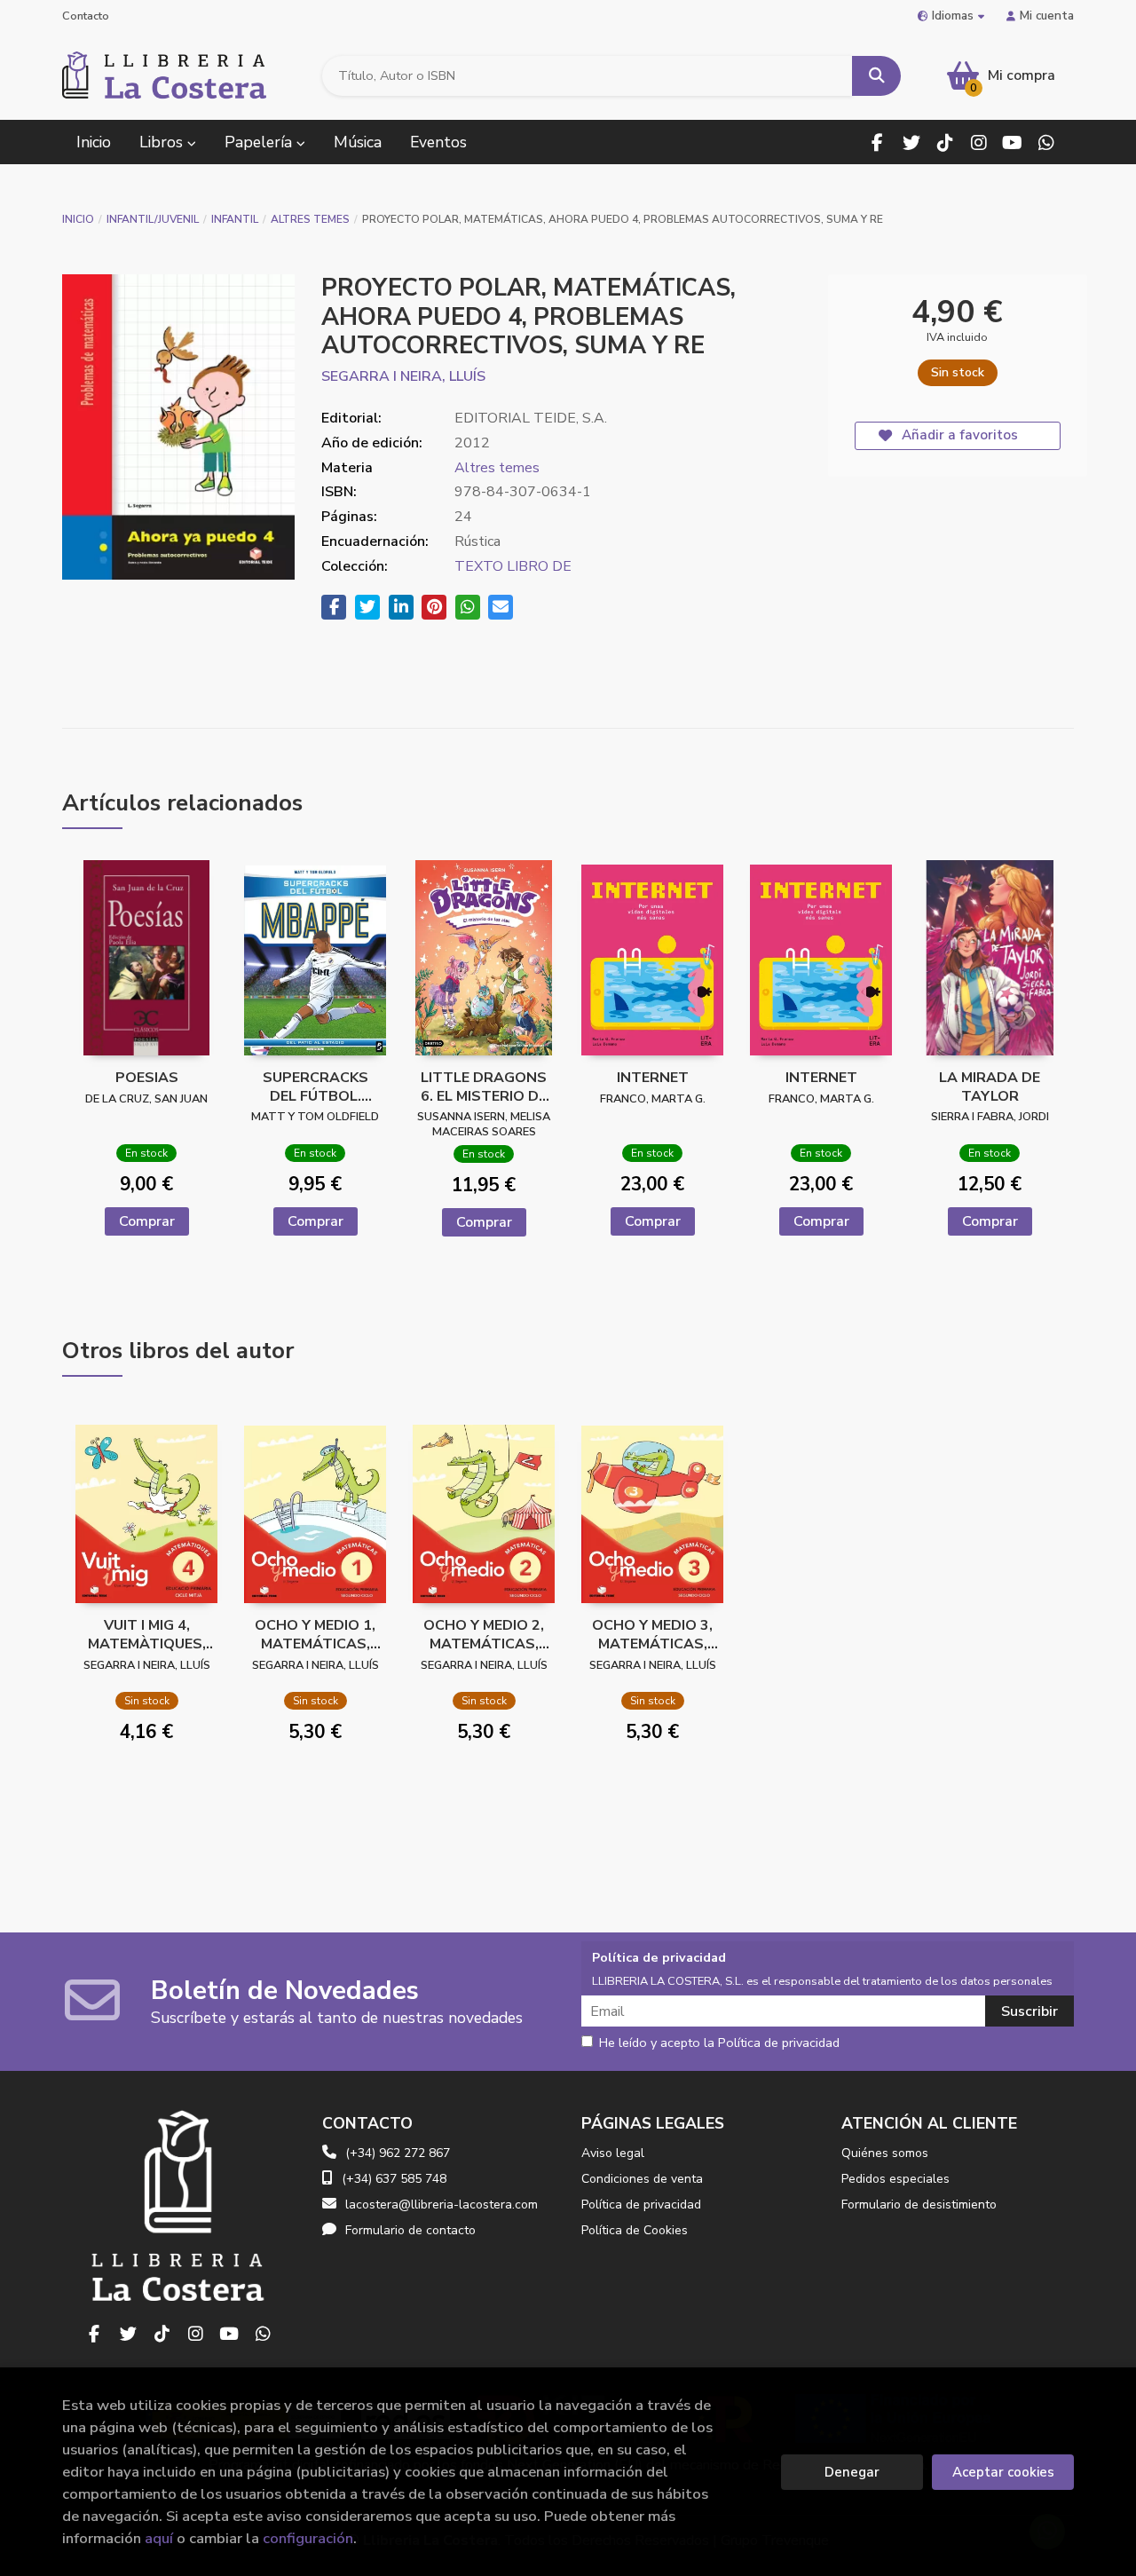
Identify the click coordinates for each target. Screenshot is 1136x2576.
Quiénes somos (885, 2153)
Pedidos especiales (895, 2179)
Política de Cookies (635, 2230)
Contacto (86, 16)
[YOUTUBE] (1012, 142)
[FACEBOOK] (877, 142)
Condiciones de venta (642, 2179)
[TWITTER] (911, 142)
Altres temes (310, 219)
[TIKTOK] (945, 142)
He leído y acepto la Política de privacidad (719, 2043)
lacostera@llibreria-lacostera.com (442, 2205)
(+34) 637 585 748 (394, 2179)
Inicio (78, 219)
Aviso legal (613, 2153)
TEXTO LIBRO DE (513, 566)
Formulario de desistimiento (919, 2205)
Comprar (147, 1221)
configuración (308, 2538)
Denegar (852, 2472)
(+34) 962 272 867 (398, 2153)
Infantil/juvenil (153, 219)
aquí (159, 2538)
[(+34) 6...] (1046, 142)
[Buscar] (876, 76)
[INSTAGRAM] (978, 142)
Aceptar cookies (1003, 2472)
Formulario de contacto (410, 2230)
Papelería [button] (260, 142)
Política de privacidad (641, 2205)
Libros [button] (163, 142)
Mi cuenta (1047, 16)
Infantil (235, 219)
